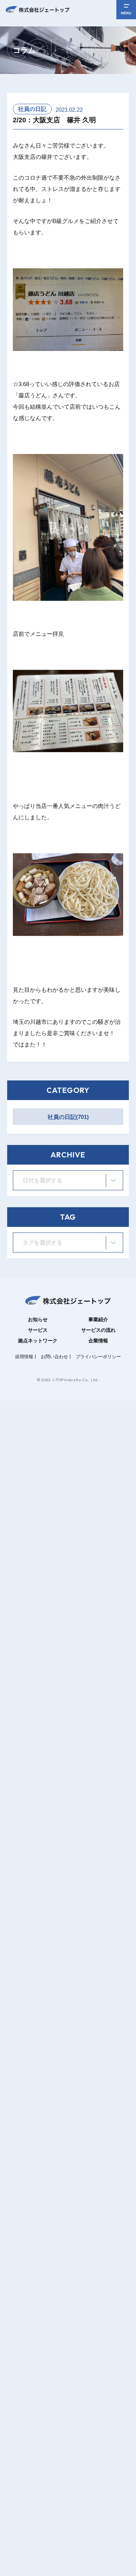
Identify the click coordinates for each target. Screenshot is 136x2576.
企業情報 (98, 1341)
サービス (38, 1330)
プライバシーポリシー (98, 1357)
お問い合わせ (54, 1357)
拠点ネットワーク (38, 1341)
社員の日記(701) (68, 1117)
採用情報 (24, 1357)
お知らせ (38, 1320)
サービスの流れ (98, 1330)
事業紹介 (98, 1320)
